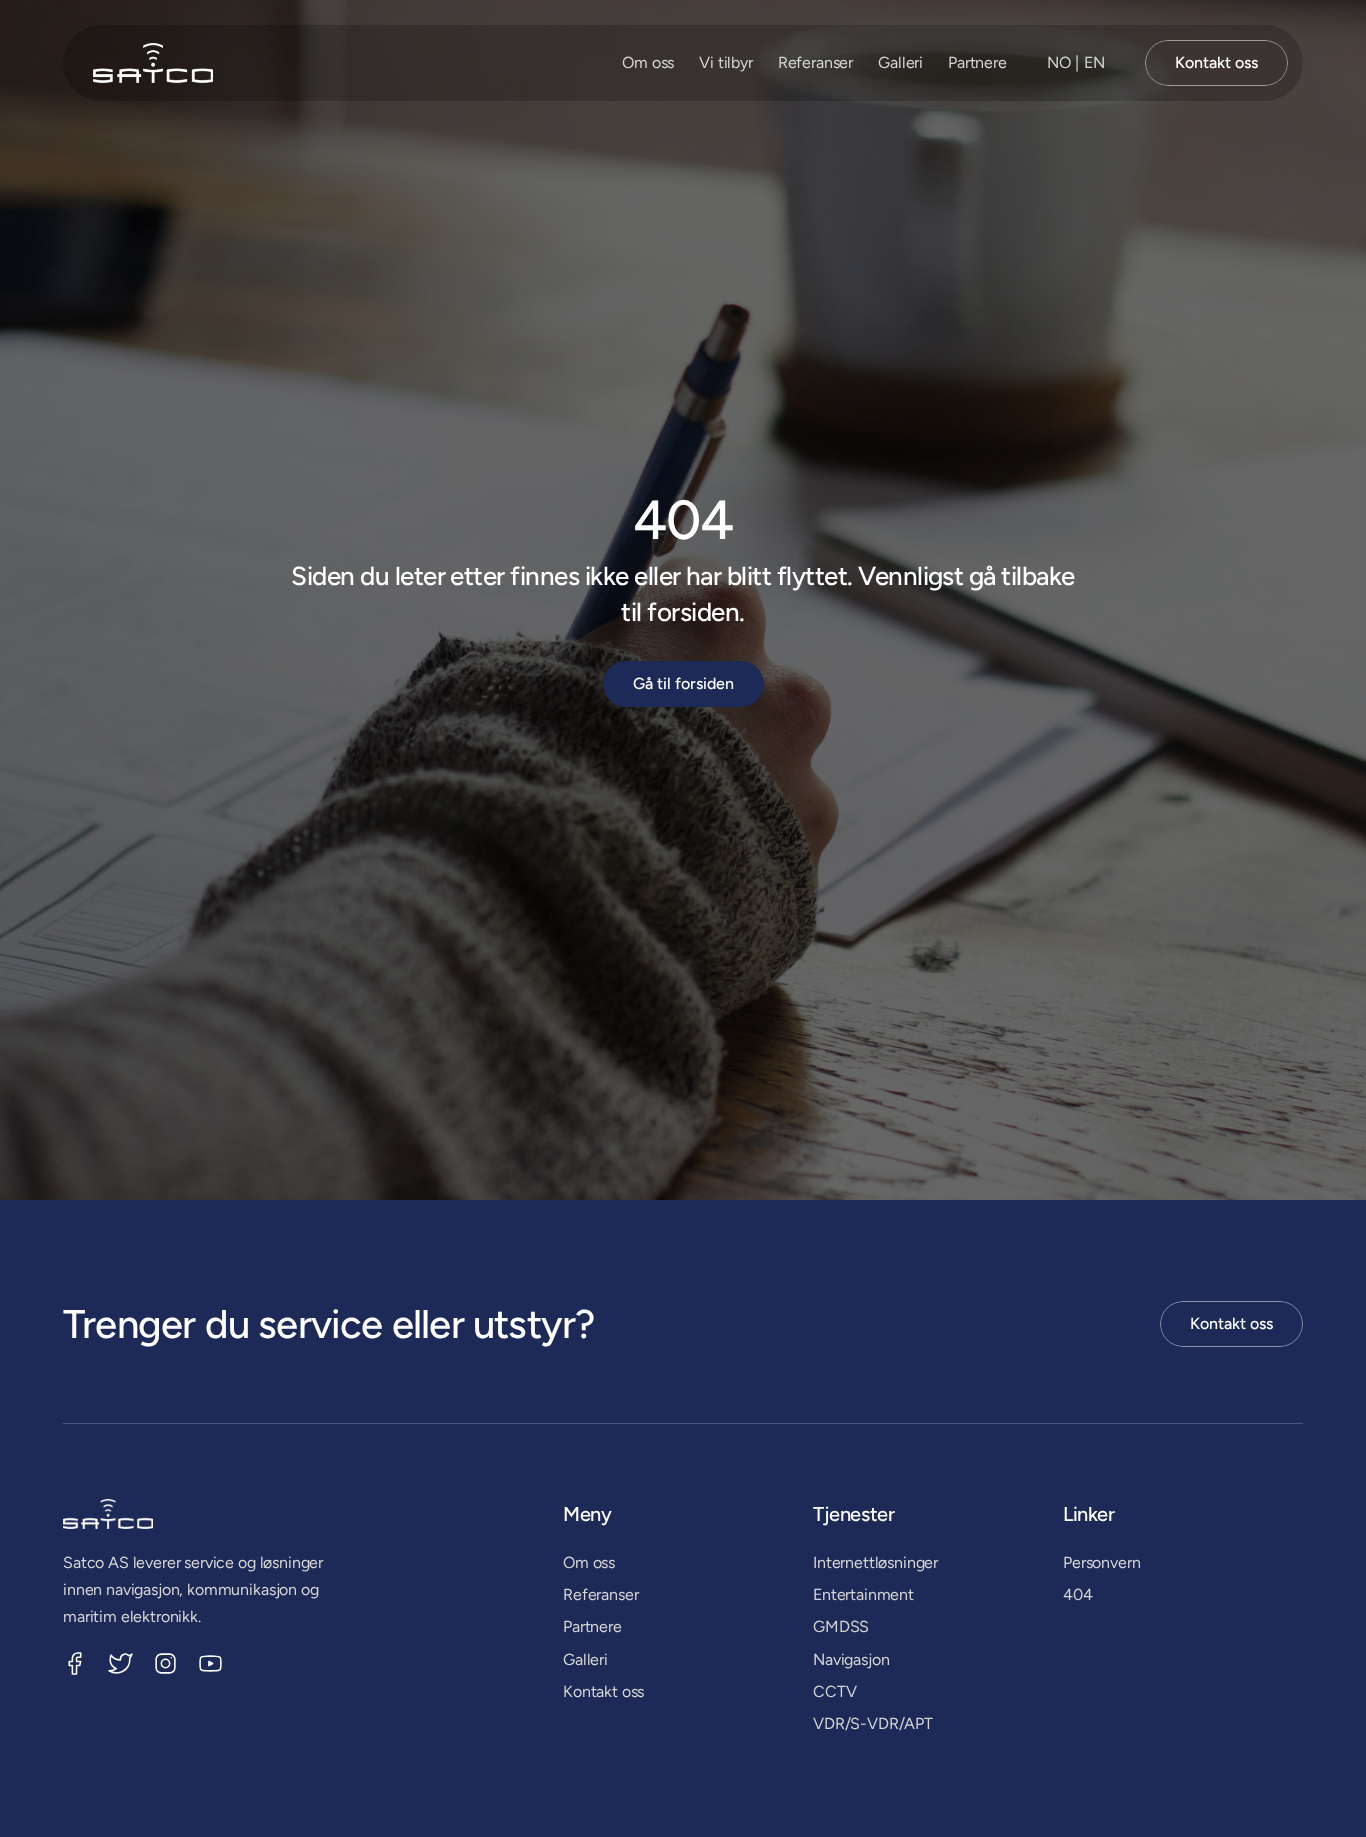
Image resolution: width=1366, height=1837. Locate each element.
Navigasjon (851, 1659)
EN (1094, 62)
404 (1078, 1594)
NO (1059, 62)
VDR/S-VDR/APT (873, 1723)
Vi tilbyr (726, 62)
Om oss (648, 62)
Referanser (815, 62)
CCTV (834, 1691)
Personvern (1101, 1562)
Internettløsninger (875, 1562)
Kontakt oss (603, 1691)
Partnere (977, 62)
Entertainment (863, 1594)
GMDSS (841, 1626)
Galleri (900, 62)
